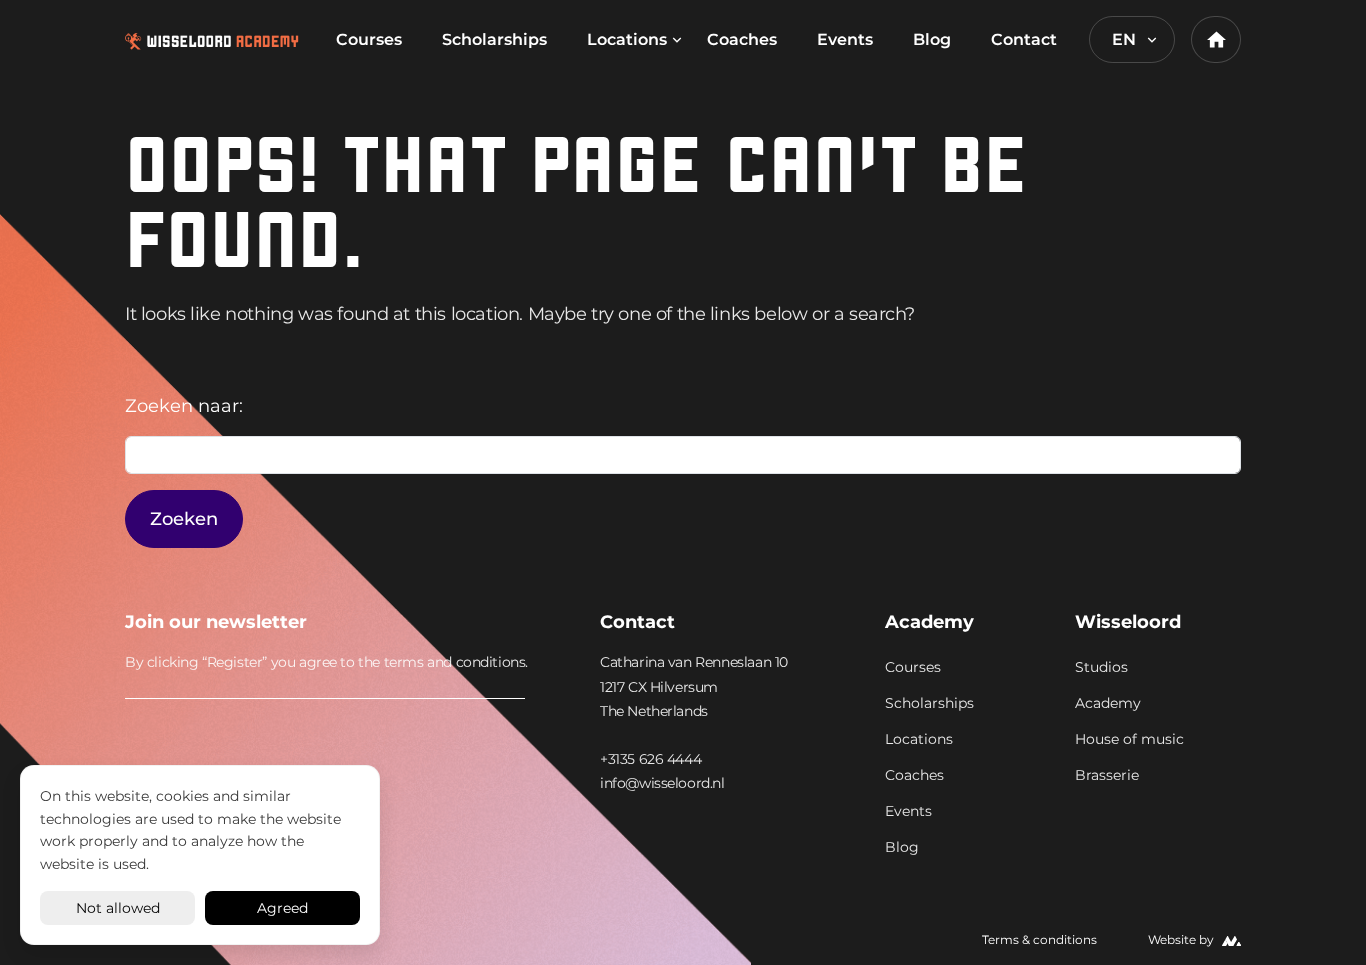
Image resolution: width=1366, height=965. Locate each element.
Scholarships (494, 39)
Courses (369, 39)
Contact (1024, 39)
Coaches (742, 39)
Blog (932, 39)
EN (1124, 39)
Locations (627, 39)
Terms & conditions (1039, 939)
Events (845, 39)
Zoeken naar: (184, 406)
